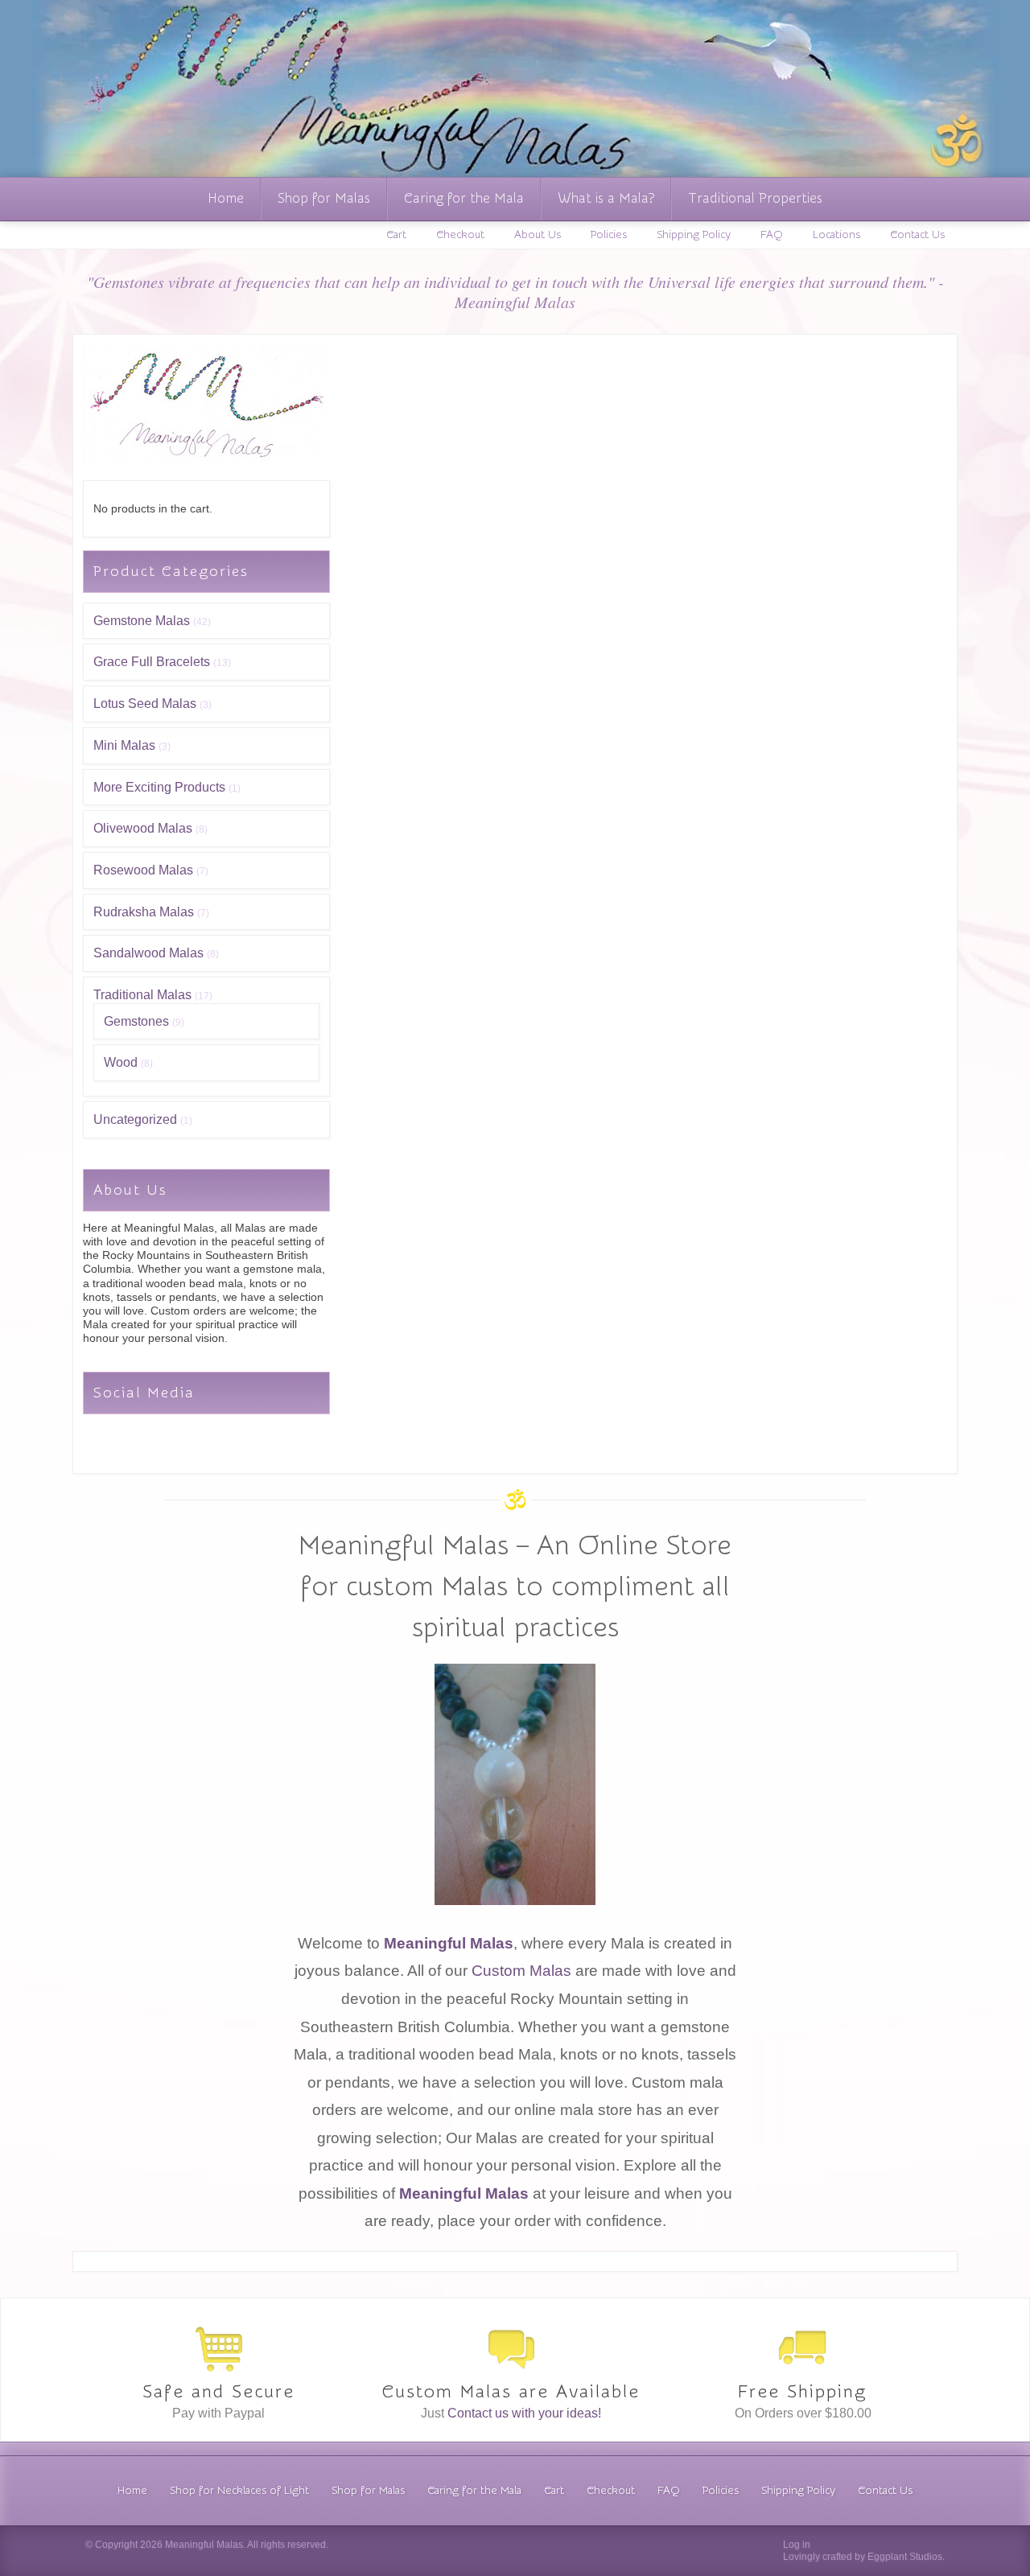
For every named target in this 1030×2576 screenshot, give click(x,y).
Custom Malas (521, 1971)
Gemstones (136, 1021)
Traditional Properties (755, 198)
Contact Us (917, 235)
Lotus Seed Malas (145, 704)
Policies (609, 235)
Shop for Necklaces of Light (239, 2491)
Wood (121, 1062)
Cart (396, 235)
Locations (836, 235)
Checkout (460, 235)
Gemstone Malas (142, 621)
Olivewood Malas (143, 828)
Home (226, 198)
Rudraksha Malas (144, 912)
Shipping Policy (694, 235)
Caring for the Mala (464, 198)
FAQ (772, 235)
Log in (797, 2545)
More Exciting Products (159, 787)
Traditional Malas (142, 995)
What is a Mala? (606, 198)
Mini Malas (124, 745)
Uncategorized (135, 1119)
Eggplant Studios (905, 2557)
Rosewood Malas (143, 870)
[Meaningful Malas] (204, 459)
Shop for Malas (324, 198)
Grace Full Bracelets (152, 662)
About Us (538, 235)
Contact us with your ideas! (524, 2413)
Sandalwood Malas (148, 953)
